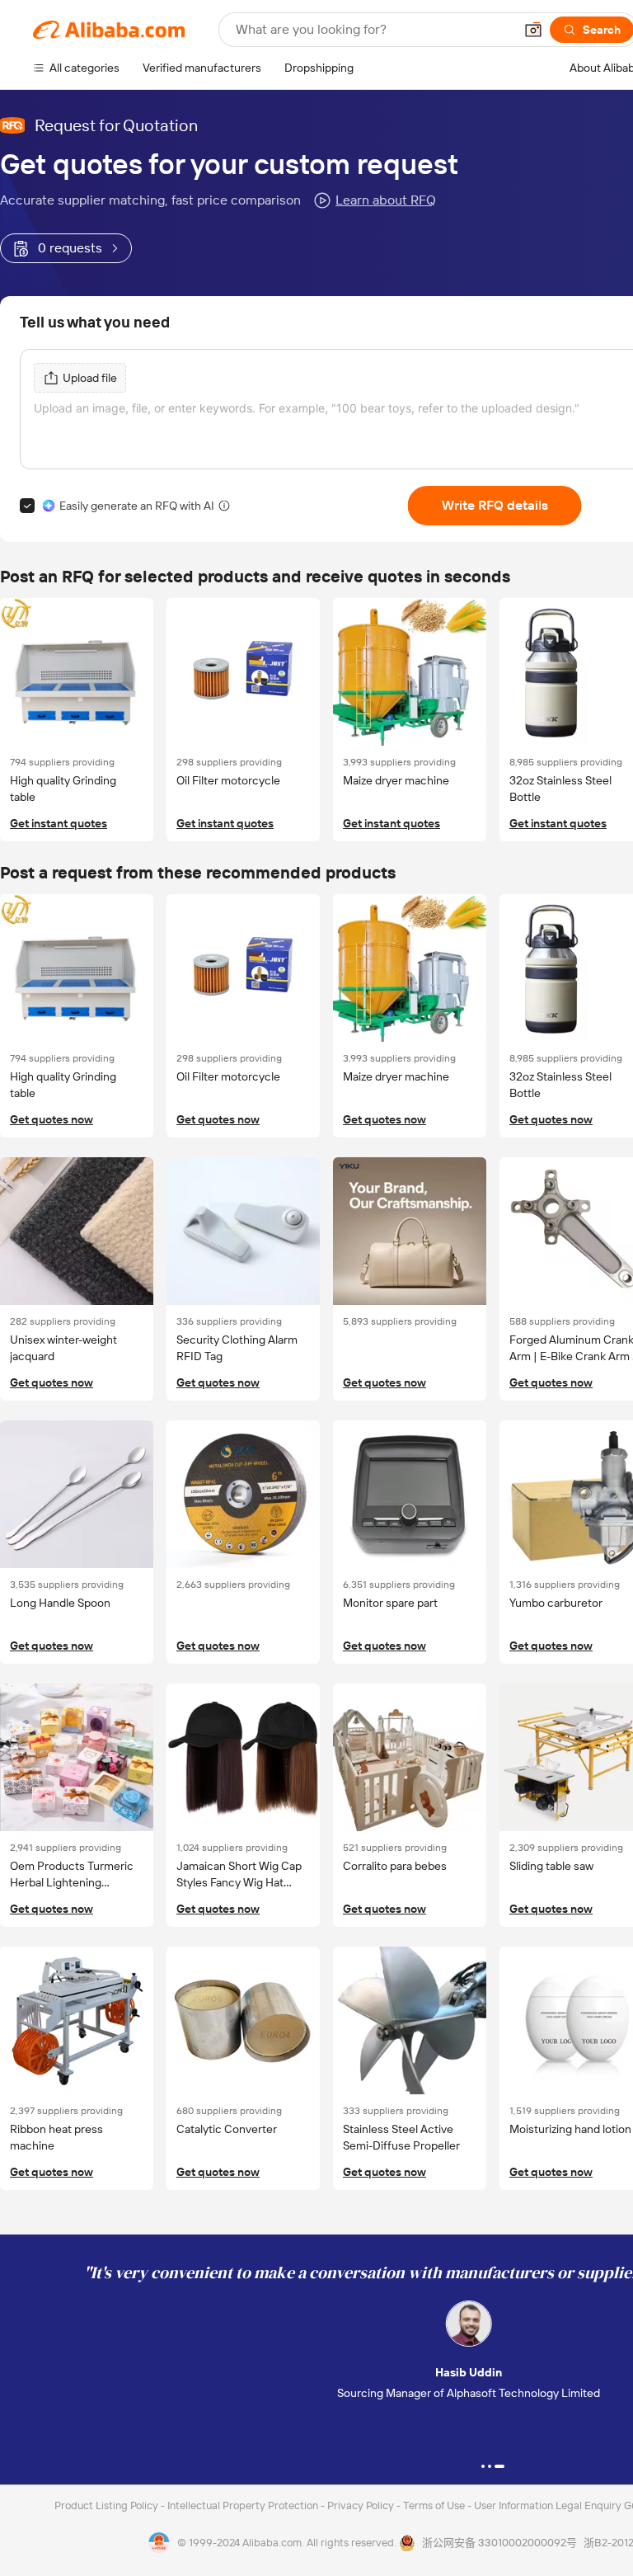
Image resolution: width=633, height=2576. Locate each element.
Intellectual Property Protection (244, 2505)
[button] (533, 30)
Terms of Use (435, 2505)
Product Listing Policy (108, 2505)
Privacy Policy (362, 2505)
